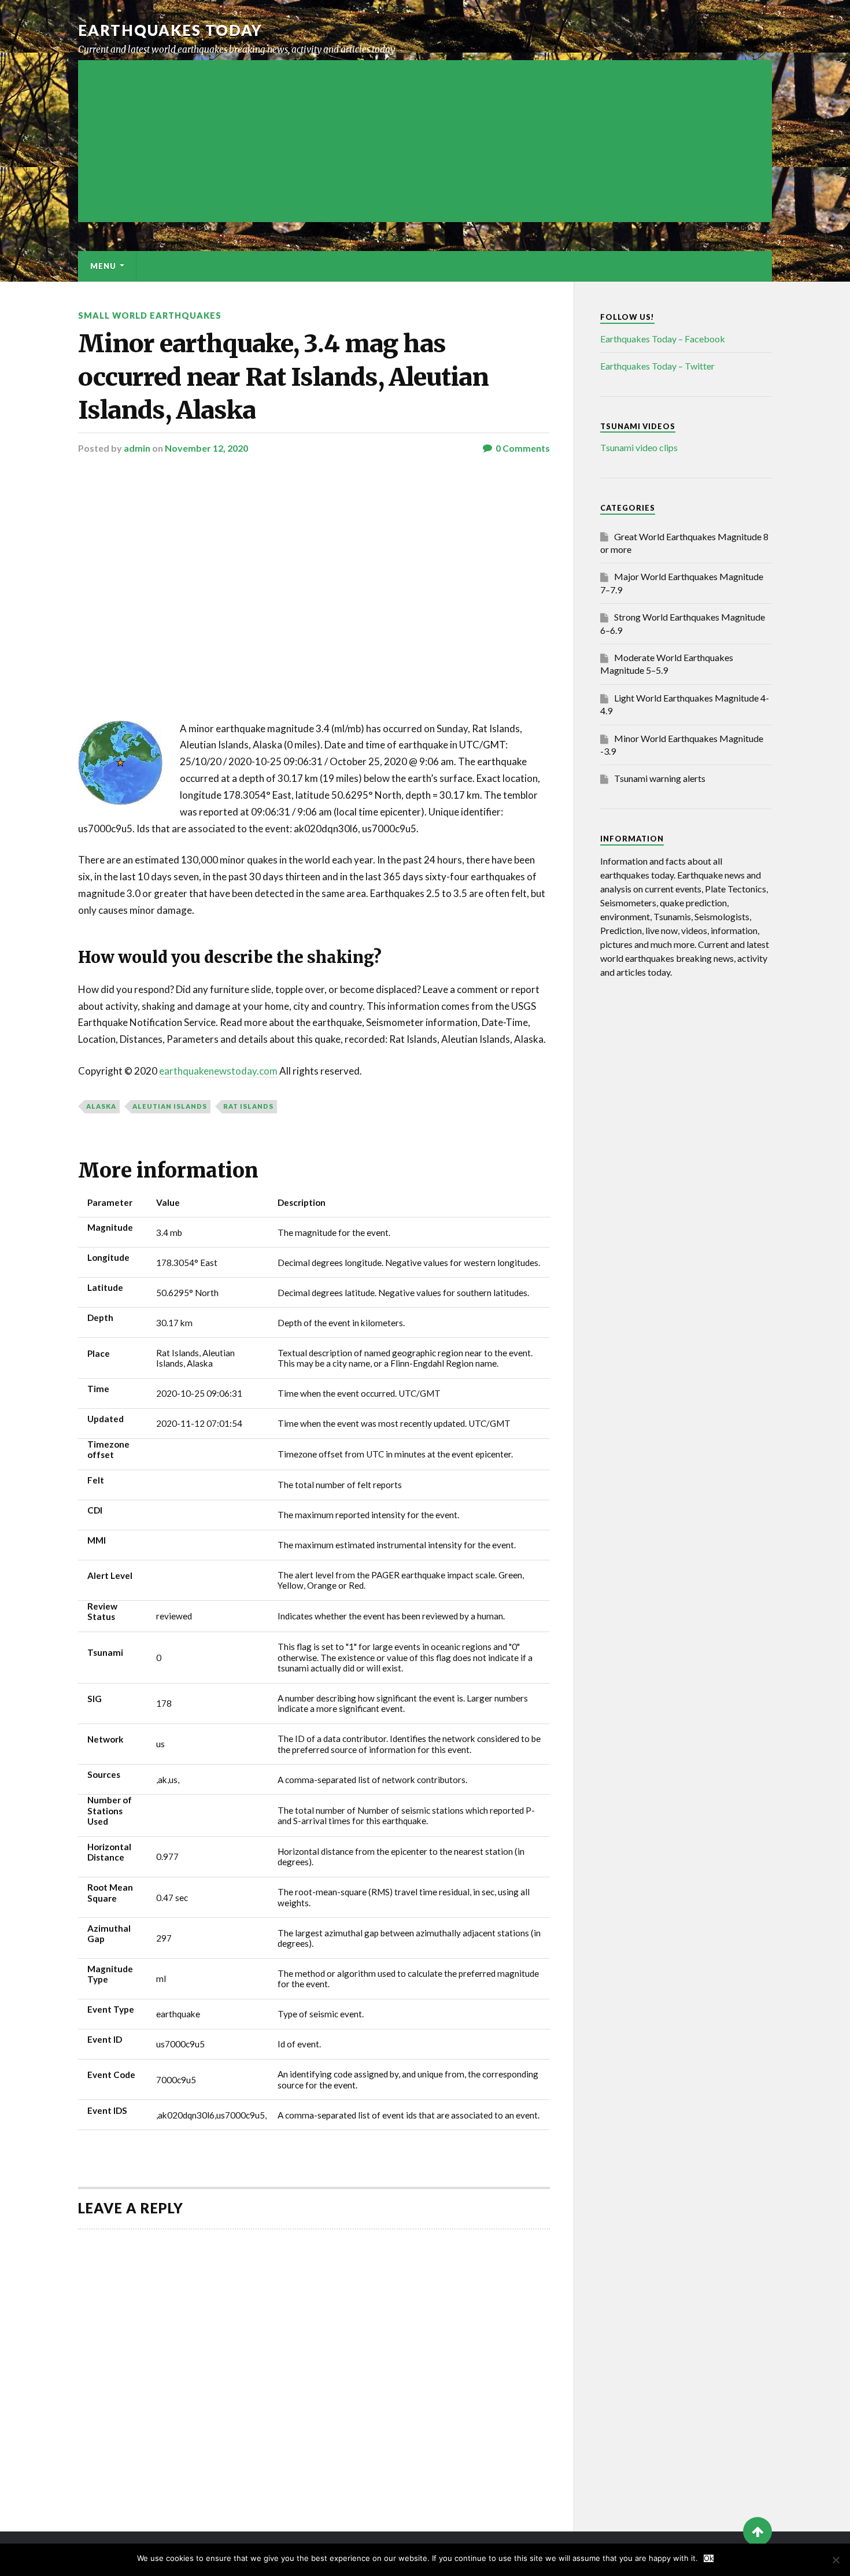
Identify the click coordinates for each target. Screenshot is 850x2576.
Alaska (101, 1106)
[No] (836, 2560)
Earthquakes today (170, 30)
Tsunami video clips (639, 447)
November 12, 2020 (206, 448)
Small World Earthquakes (150, 315)
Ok (709, 2558)
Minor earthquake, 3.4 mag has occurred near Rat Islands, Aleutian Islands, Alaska (283, 377)
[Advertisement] (425, 141)
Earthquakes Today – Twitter (657, 366)
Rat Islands (248, 1106)
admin (137, 448)
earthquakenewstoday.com (218, 1071)
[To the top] (757, 2531)
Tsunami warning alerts (660, 778)
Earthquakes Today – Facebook (663, 339)
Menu (103, 266)
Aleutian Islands (170, 1106)
